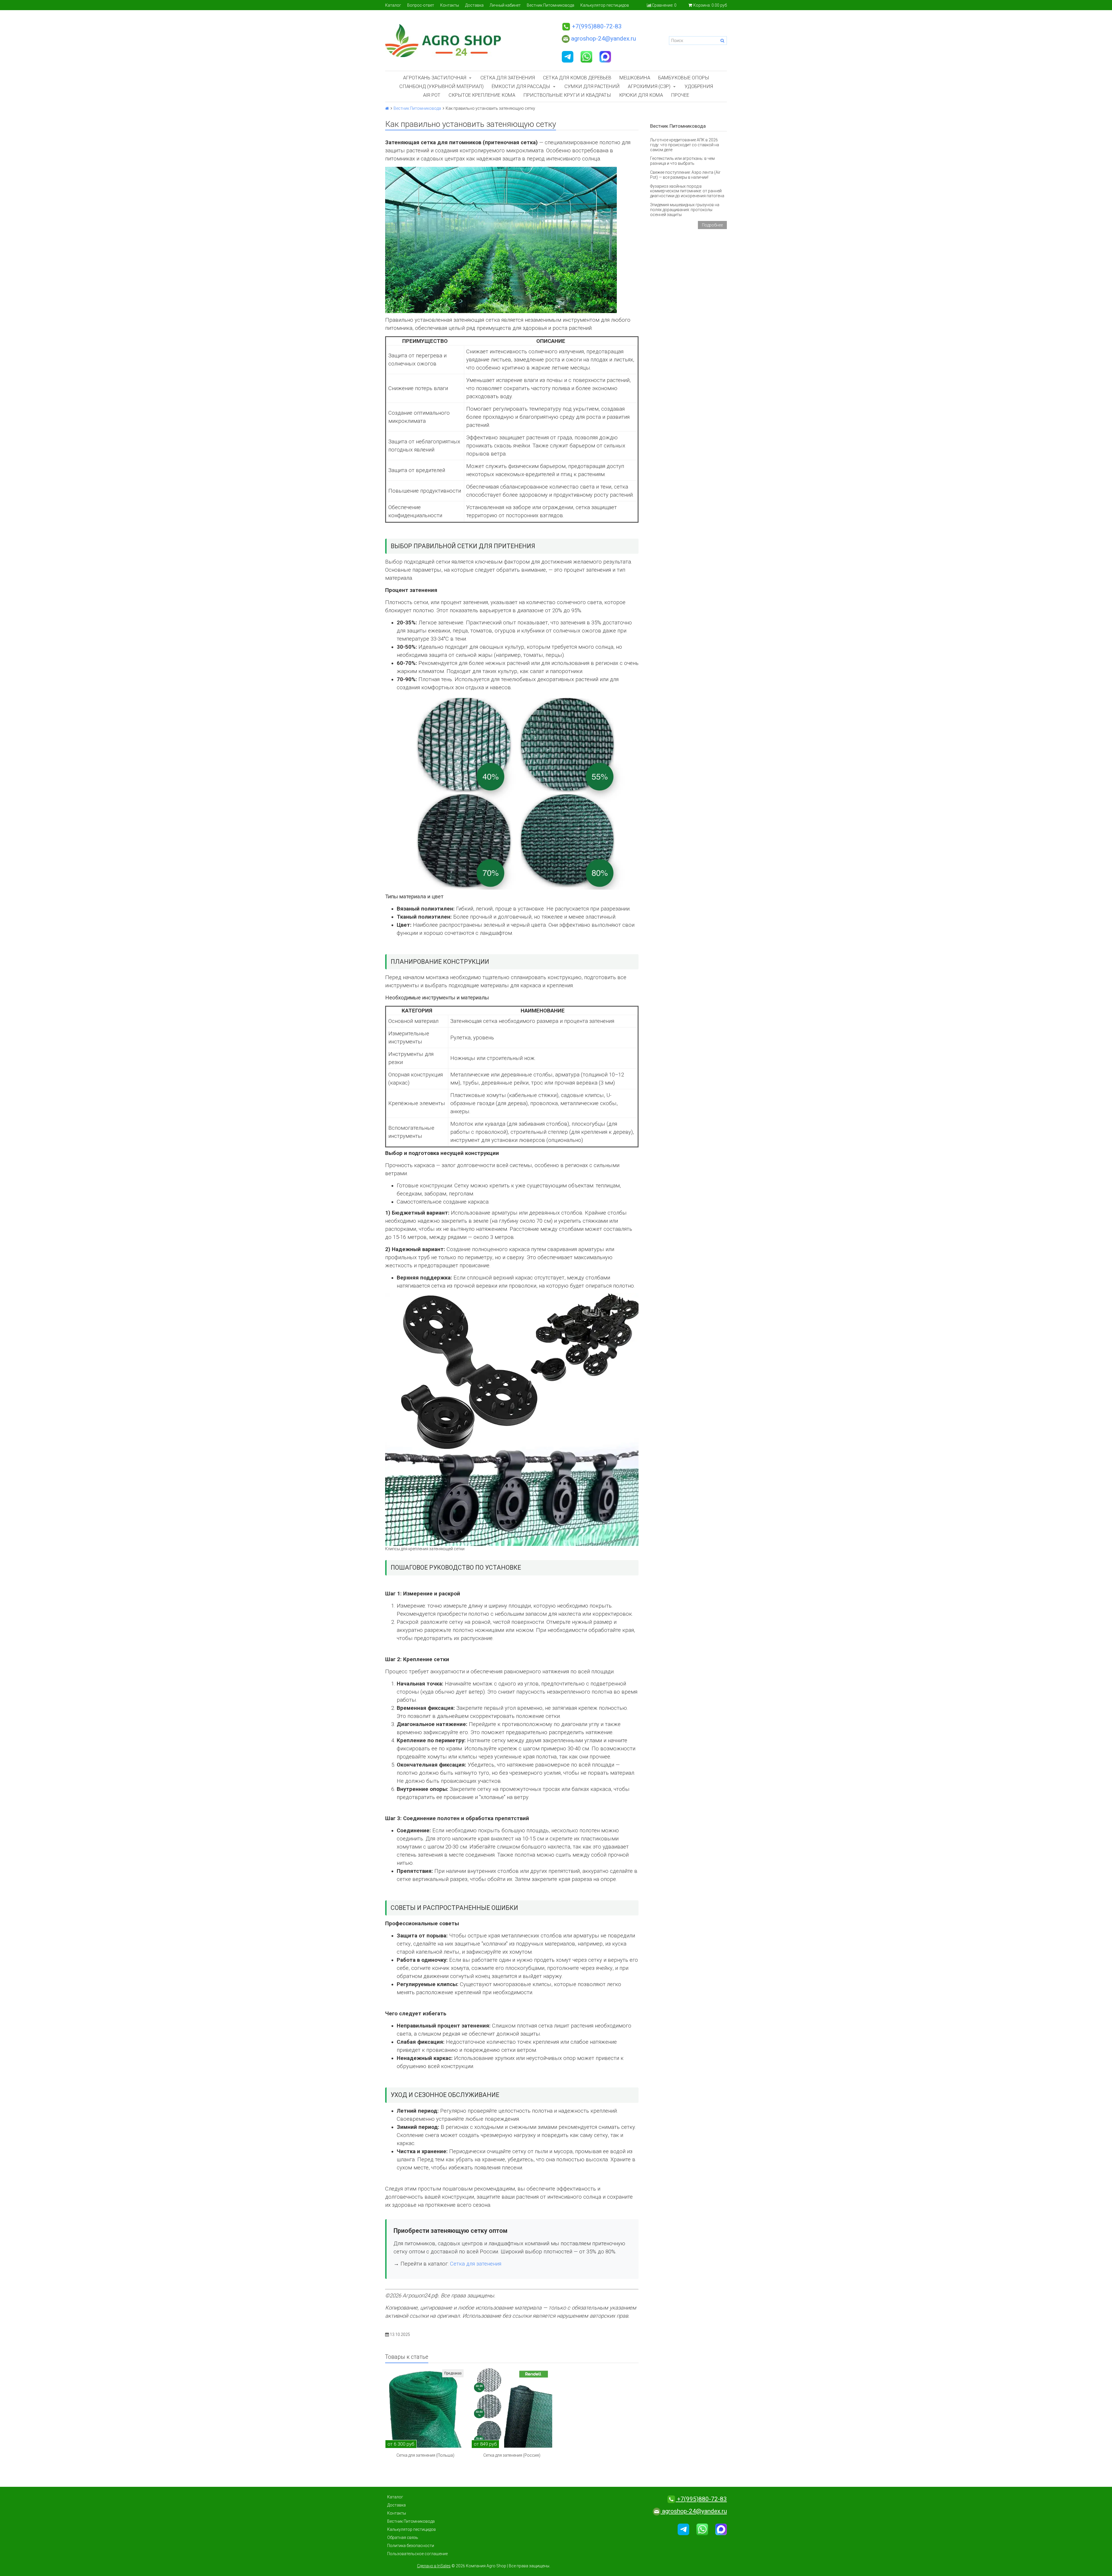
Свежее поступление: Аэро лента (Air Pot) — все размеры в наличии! (685, 175)
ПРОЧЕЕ (680, 95)
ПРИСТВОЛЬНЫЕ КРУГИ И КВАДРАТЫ (567, 95)
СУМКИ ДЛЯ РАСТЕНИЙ (592, 86)
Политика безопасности (411, 2546)
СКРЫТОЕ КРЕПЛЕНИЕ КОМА (482, 95)
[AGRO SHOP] (468, 41)
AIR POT (432, 95)
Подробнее (712, 225)
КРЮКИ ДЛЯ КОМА (641, 95)
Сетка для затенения (476, 2264)
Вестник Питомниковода (550, 5)
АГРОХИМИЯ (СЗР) (649, 86)
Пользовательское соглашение (417, 2554)
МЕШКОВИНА (635, 78)
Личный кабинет (505, 5)
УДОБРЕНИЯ (699, 86)
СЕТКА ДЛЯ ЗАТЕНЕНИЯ (508, 78)
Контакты (450, 5)
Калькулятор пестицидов (605, 5)
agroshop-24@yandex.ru (603, 39)
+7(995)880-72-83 (596, 26)
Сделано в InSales (434, 2566)
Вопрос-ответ (421, 5)
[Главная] (387, 108)
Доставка (474, 5)
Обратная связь (403, 2537)
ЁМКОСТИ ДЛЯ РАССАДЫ (521, 86)
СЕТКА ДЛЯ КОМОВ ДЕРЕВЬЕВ (577, 78)
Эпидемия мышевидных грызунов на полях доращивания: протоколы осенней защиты (685, 210)
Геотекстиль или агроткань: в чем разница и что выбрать (682, 161)
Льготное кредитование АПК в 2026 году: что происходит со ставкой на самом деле (685, 145)
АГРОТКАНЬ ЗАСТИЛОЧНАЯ (435, 78)
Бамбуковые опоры (684, 78)
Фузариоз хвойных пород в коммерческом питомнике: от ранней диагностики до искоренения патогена (687, 191)
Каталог (393, 5)
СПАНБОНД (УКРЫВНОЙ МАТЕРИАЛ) (441, 86)
